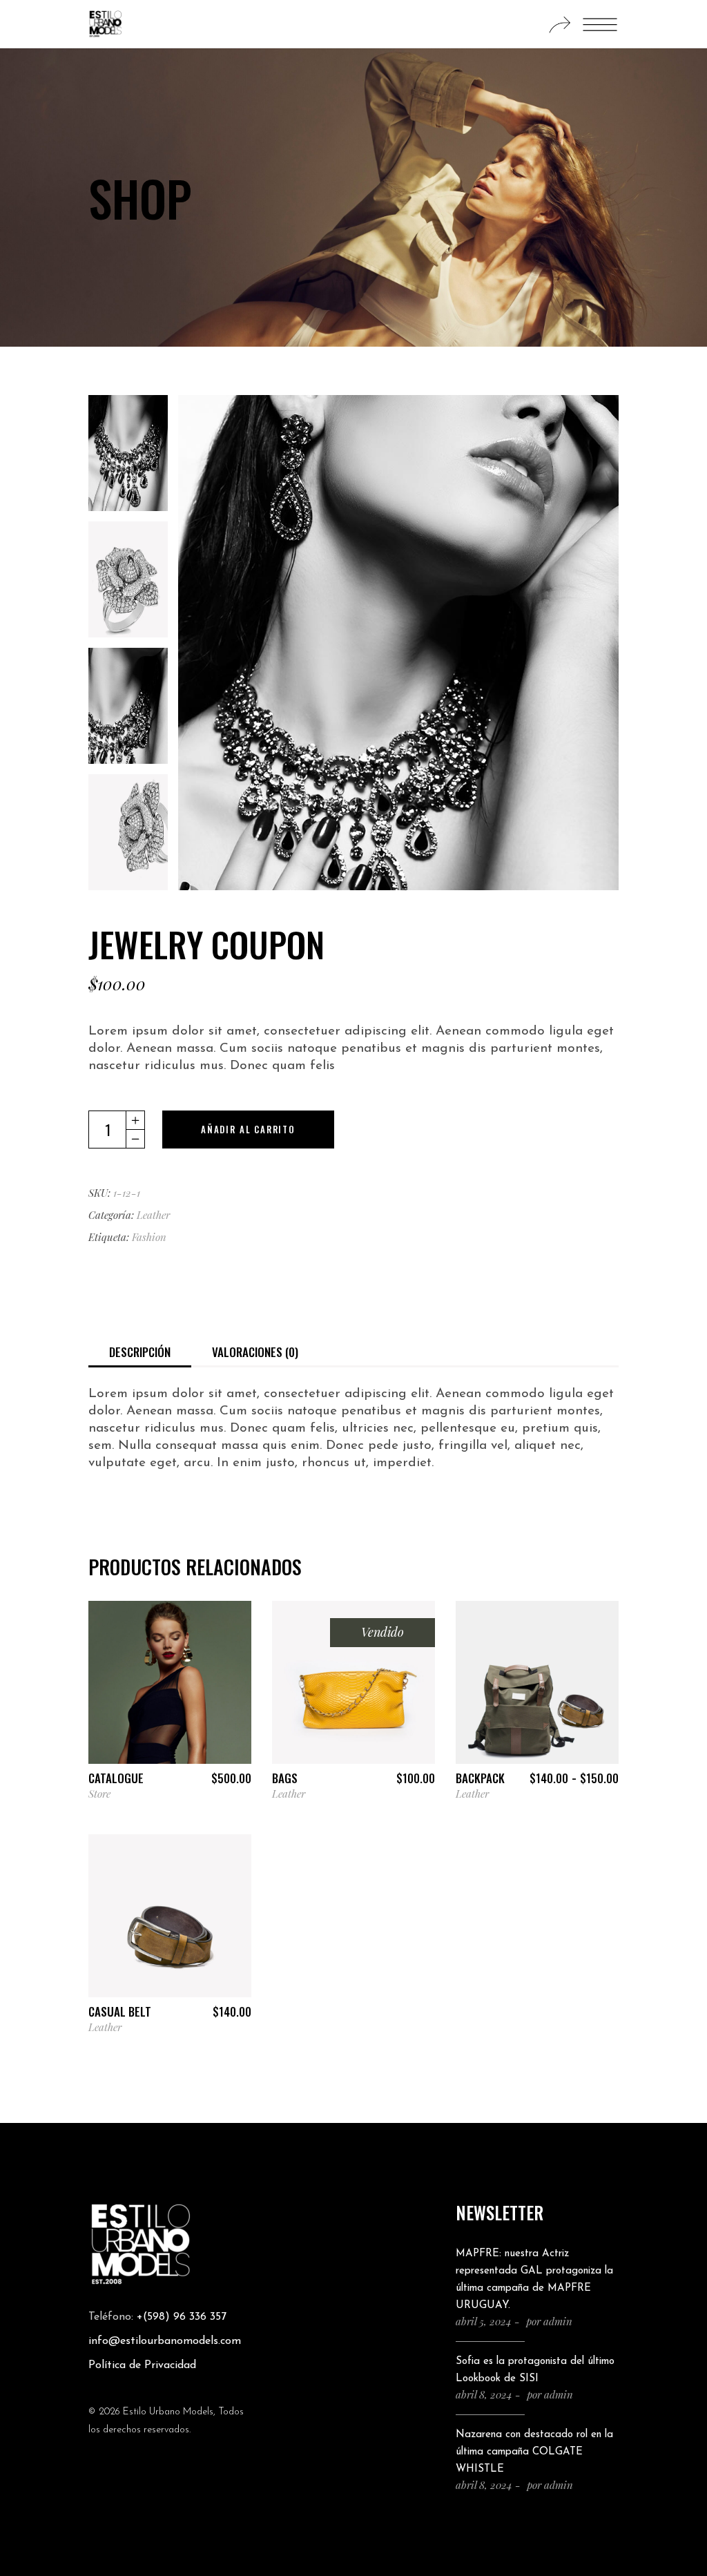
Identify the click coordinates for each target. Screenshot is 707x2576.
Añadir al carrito (248, 1129)
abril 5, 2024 (484, 2321)
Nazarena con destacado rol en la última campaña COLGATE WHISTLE (534, 2452)
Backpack (480, 1778)
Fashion (149, 1237)
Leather (153, 1215)
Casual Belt (120, 2011)
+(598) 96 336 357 (182, 2317)
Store (99, 1794)
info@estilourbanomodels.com (165, 2341)
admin (558, 2321)
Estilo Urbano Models (168, 2412)
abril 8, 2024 (484, 2394)
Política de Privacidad (142, 2365)
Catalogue (116, 1778)
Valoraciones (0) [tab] (255, 1352)
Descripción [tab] (140, 1352)
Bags (285, 1778)
